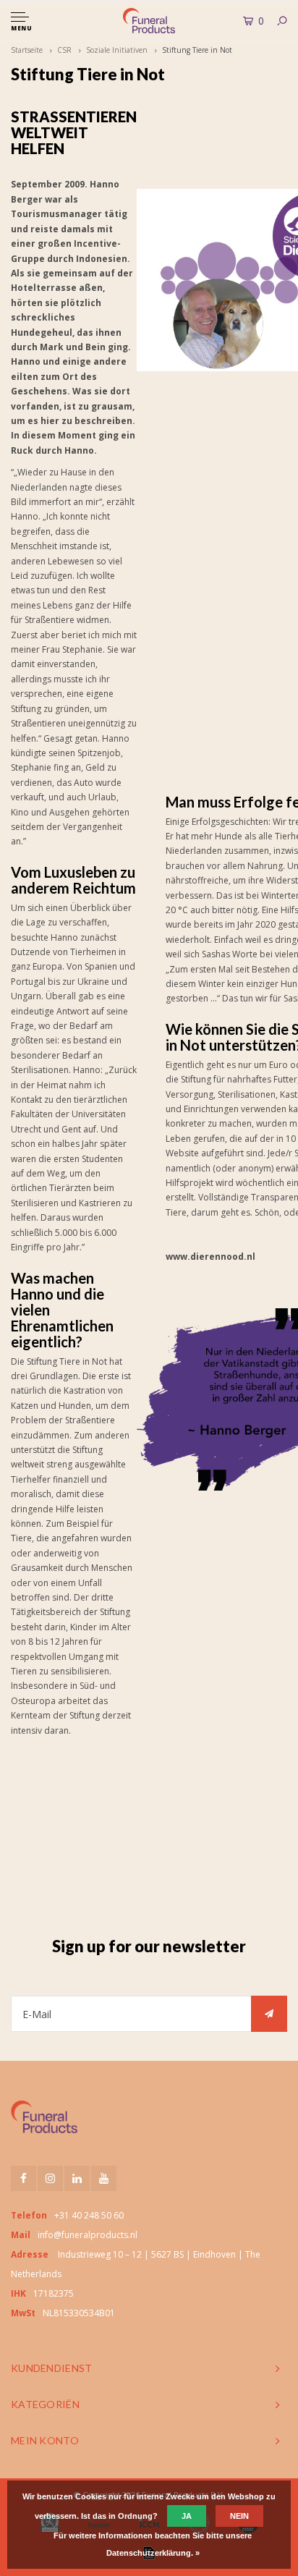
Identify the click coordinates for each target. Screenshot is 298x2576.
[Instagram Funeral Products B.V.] (50, 2178)
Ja (187, 2516)
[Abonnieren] (269, 2014)
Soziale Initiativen (117, 50)
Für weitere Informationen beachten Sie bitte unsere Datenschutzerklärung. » (153, 2544)
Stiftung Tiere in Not (197, 50)
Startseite (27, 50)
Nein (239, 2516)
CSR (64, 50)
